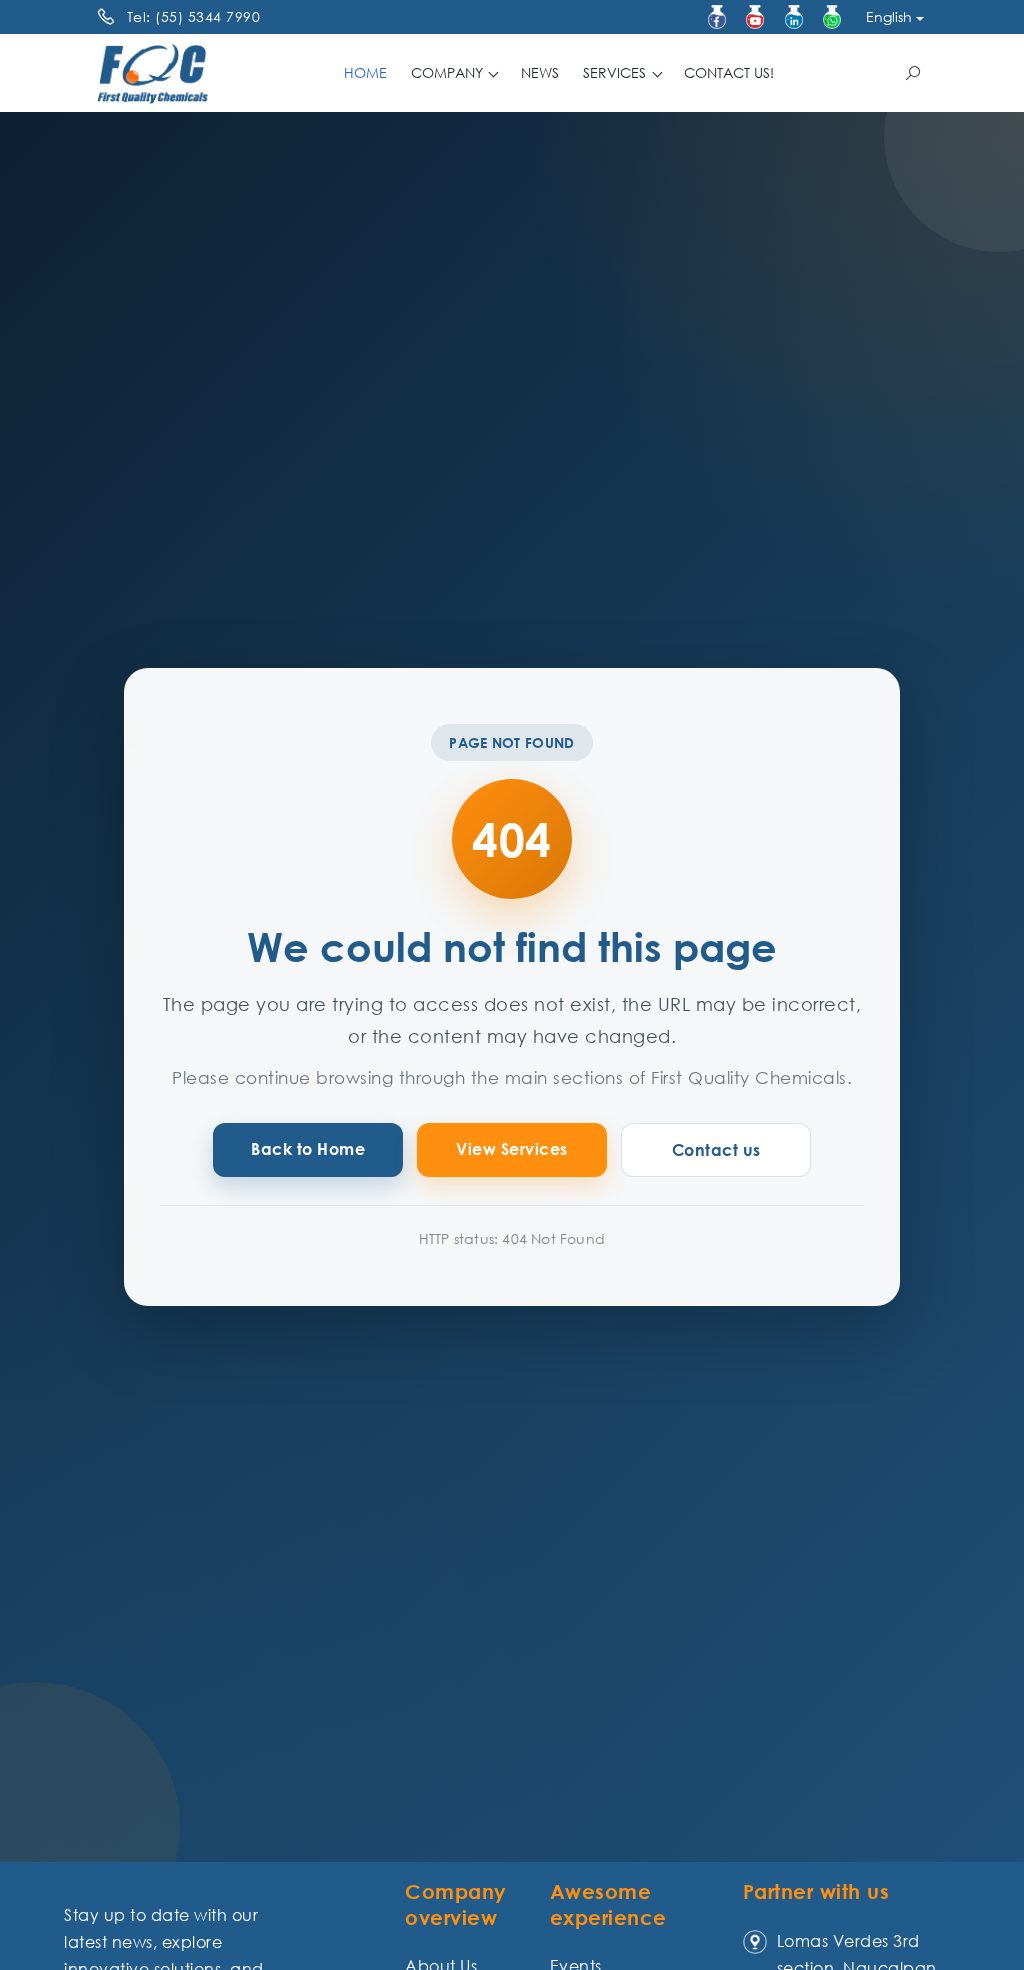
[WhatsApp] (832, 17)
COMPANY (449, 72)
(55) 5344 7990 (207, 16)
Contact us (716, 1150)
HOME (365, 72)
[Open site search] (913, 73)
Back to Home (308, 1149)
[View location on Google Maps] (755, 1941)
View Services (512, 1149)
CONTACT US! (729, 72)
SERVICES (616, 72)
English (889, 17)
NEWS (540, 72)
